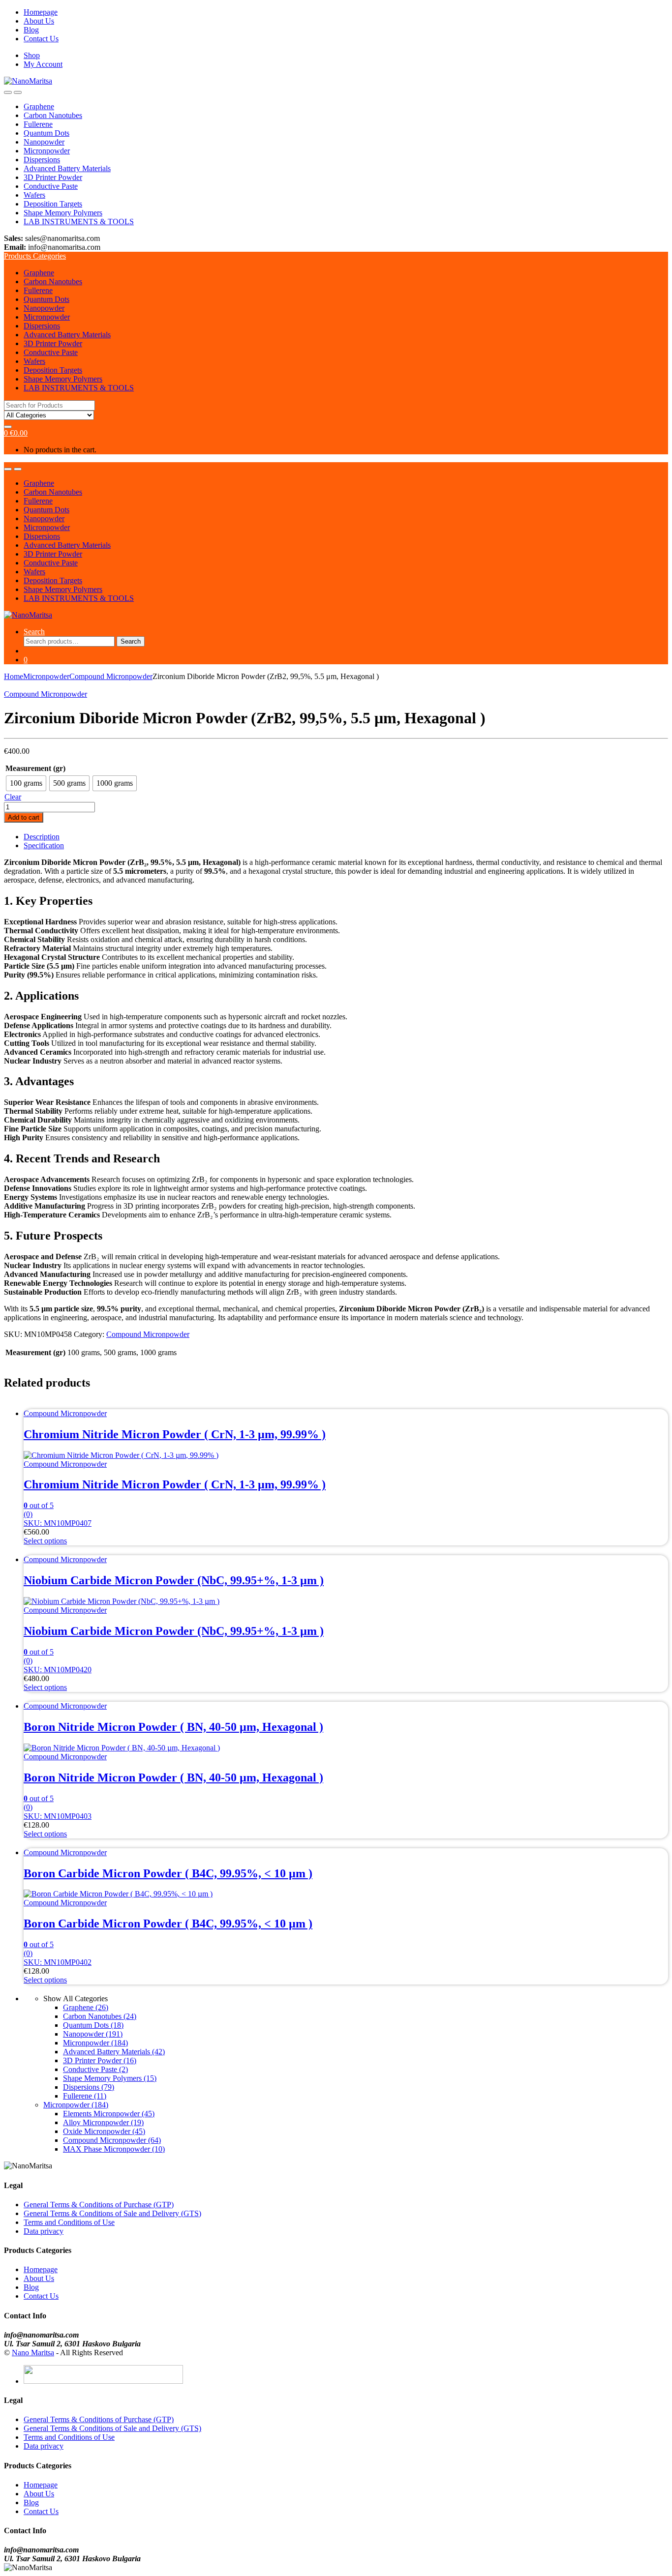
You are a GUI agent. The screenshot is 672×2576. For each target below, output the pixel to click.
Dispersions (42, 160)
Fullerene (38, 124)
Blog (31, 30)
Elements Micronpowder (109, 2114)
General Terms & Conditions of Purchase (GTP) (99, 2205)
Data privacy (44, 2231)
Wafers (34, 195)
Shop (32, 55)
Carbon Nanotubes (53, 115)
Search (34, 632)
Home (14, 676)
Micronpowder (47, 151)
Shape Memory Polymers (63, 213)
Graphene (39, 106)
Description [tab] (42, 837)
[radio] (26, 783)
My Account (43, 64)
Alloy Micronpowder (103, 2122)
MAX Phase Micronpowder (114, 2149)
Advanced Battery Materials (67, 168)
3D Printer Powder (53, 177)
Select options (45, 1541)
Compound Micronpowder (111, 676)
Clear (13, 797)
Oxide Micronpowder (104, 2131)
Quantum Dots (46, 133)
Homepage (41, 12)
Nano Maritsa (33, 2353)
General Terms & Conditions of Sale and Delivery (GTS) (112, 2213)
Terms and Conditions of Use (69, 2222)
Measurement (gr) (35, 768)
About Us (39, 21)
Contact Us (41, 39)
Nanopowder (44, 142)
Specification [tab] (44, 845)
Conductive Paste (51, 186)
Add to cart (24, 817)
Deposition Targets (53, 204)
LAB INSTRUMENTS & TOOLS (79, 222)
